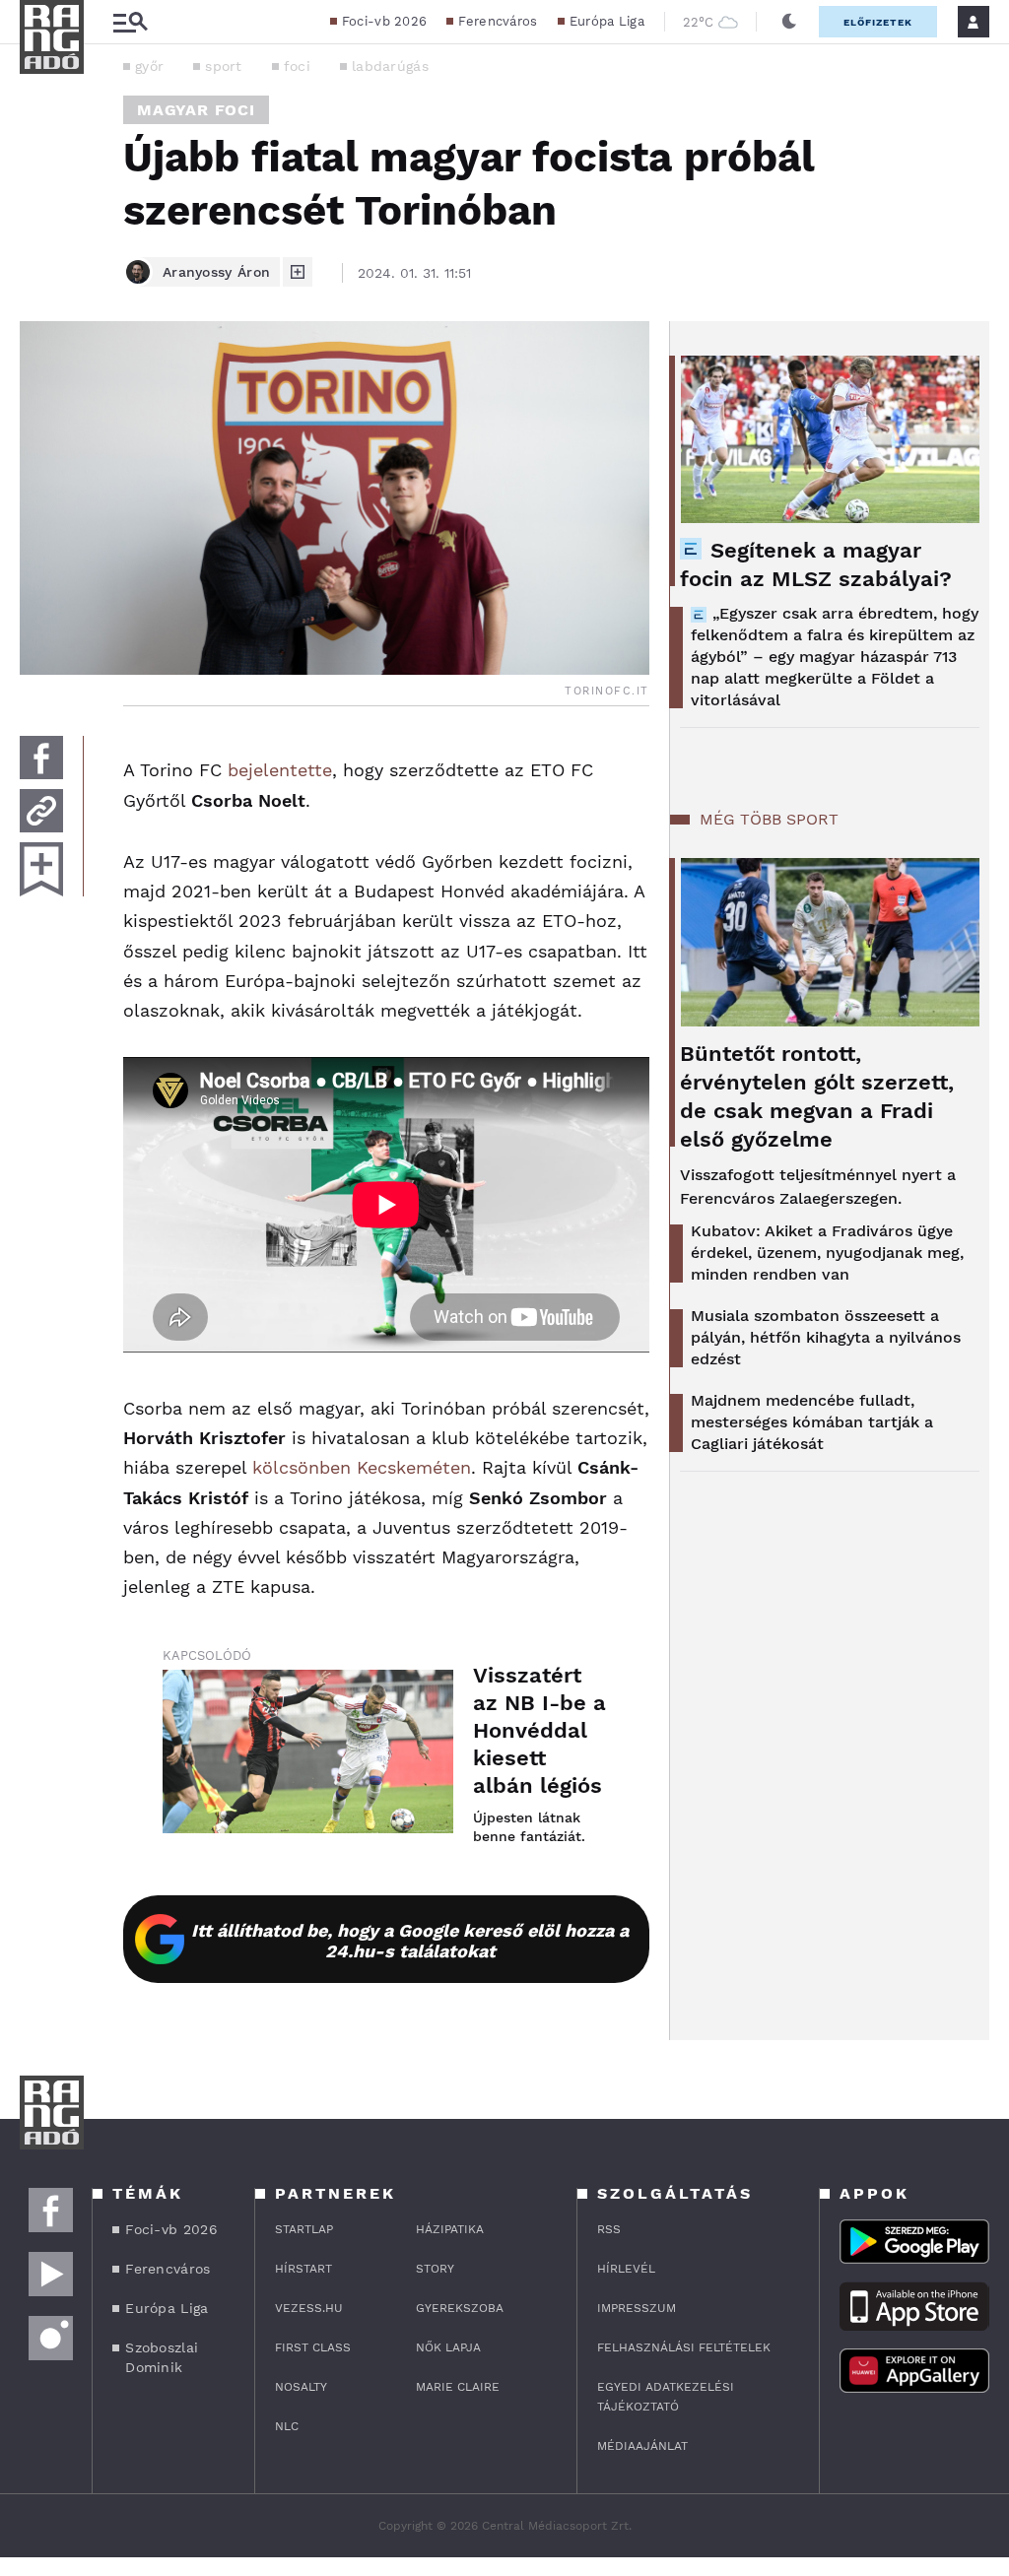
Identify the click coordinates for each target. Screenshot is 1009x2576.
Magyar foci (196, 110)
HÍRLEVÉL (626, 2269)
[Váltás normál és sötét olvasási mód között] (789, 22)
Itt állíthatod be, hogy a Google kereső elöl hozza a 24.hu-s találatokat (410, 1941)
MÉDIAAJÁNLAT (642, 2446)
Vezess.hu (309, 2308)
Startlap (304, 2229)
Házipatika (450, 2229)
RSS (609, 2229)
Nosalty (301, 2387)
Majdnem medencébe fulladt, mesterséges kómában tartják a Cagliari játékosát (812, 1422)
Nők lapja (448, 2347)
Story (435, 2269)
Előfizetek (878, 22)
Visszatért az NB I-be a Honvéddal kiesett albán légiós (539, 1730)
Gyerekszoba (460, 2308)
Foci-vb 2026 (385, 21)
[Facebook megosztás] (41, 758)
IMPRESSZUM (637, 2308)
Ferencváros (498, 21)
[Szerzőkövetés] (298, 272)
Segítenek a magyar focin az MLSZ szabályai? (816, 564)
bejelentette (280, 770)
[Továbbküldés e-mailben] (41, 811)
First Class (313, 2347)
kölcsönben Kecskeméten (362, 1467)
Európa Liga (607, 21)
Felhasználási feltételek (684, 2347)
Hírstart (303, 2269)
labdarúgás (390, 66)
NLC (287, 2426)
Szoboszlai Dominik (162, 2357)
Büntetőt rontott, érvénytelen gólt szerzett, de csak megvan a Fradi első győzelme (817, 1096)
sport (224, 66)
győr (149, 66)
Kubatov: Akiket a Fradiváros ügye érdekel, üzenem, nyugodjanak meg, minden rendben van (827, 1253)
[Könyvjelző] (41, 869)
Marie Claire (458, 2387)
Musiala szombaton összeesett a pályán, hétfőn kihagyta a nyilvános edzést (826, 1337)
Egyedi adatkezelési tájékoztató (666, 2397)
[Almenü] (130, 22)
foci (297, 66)
